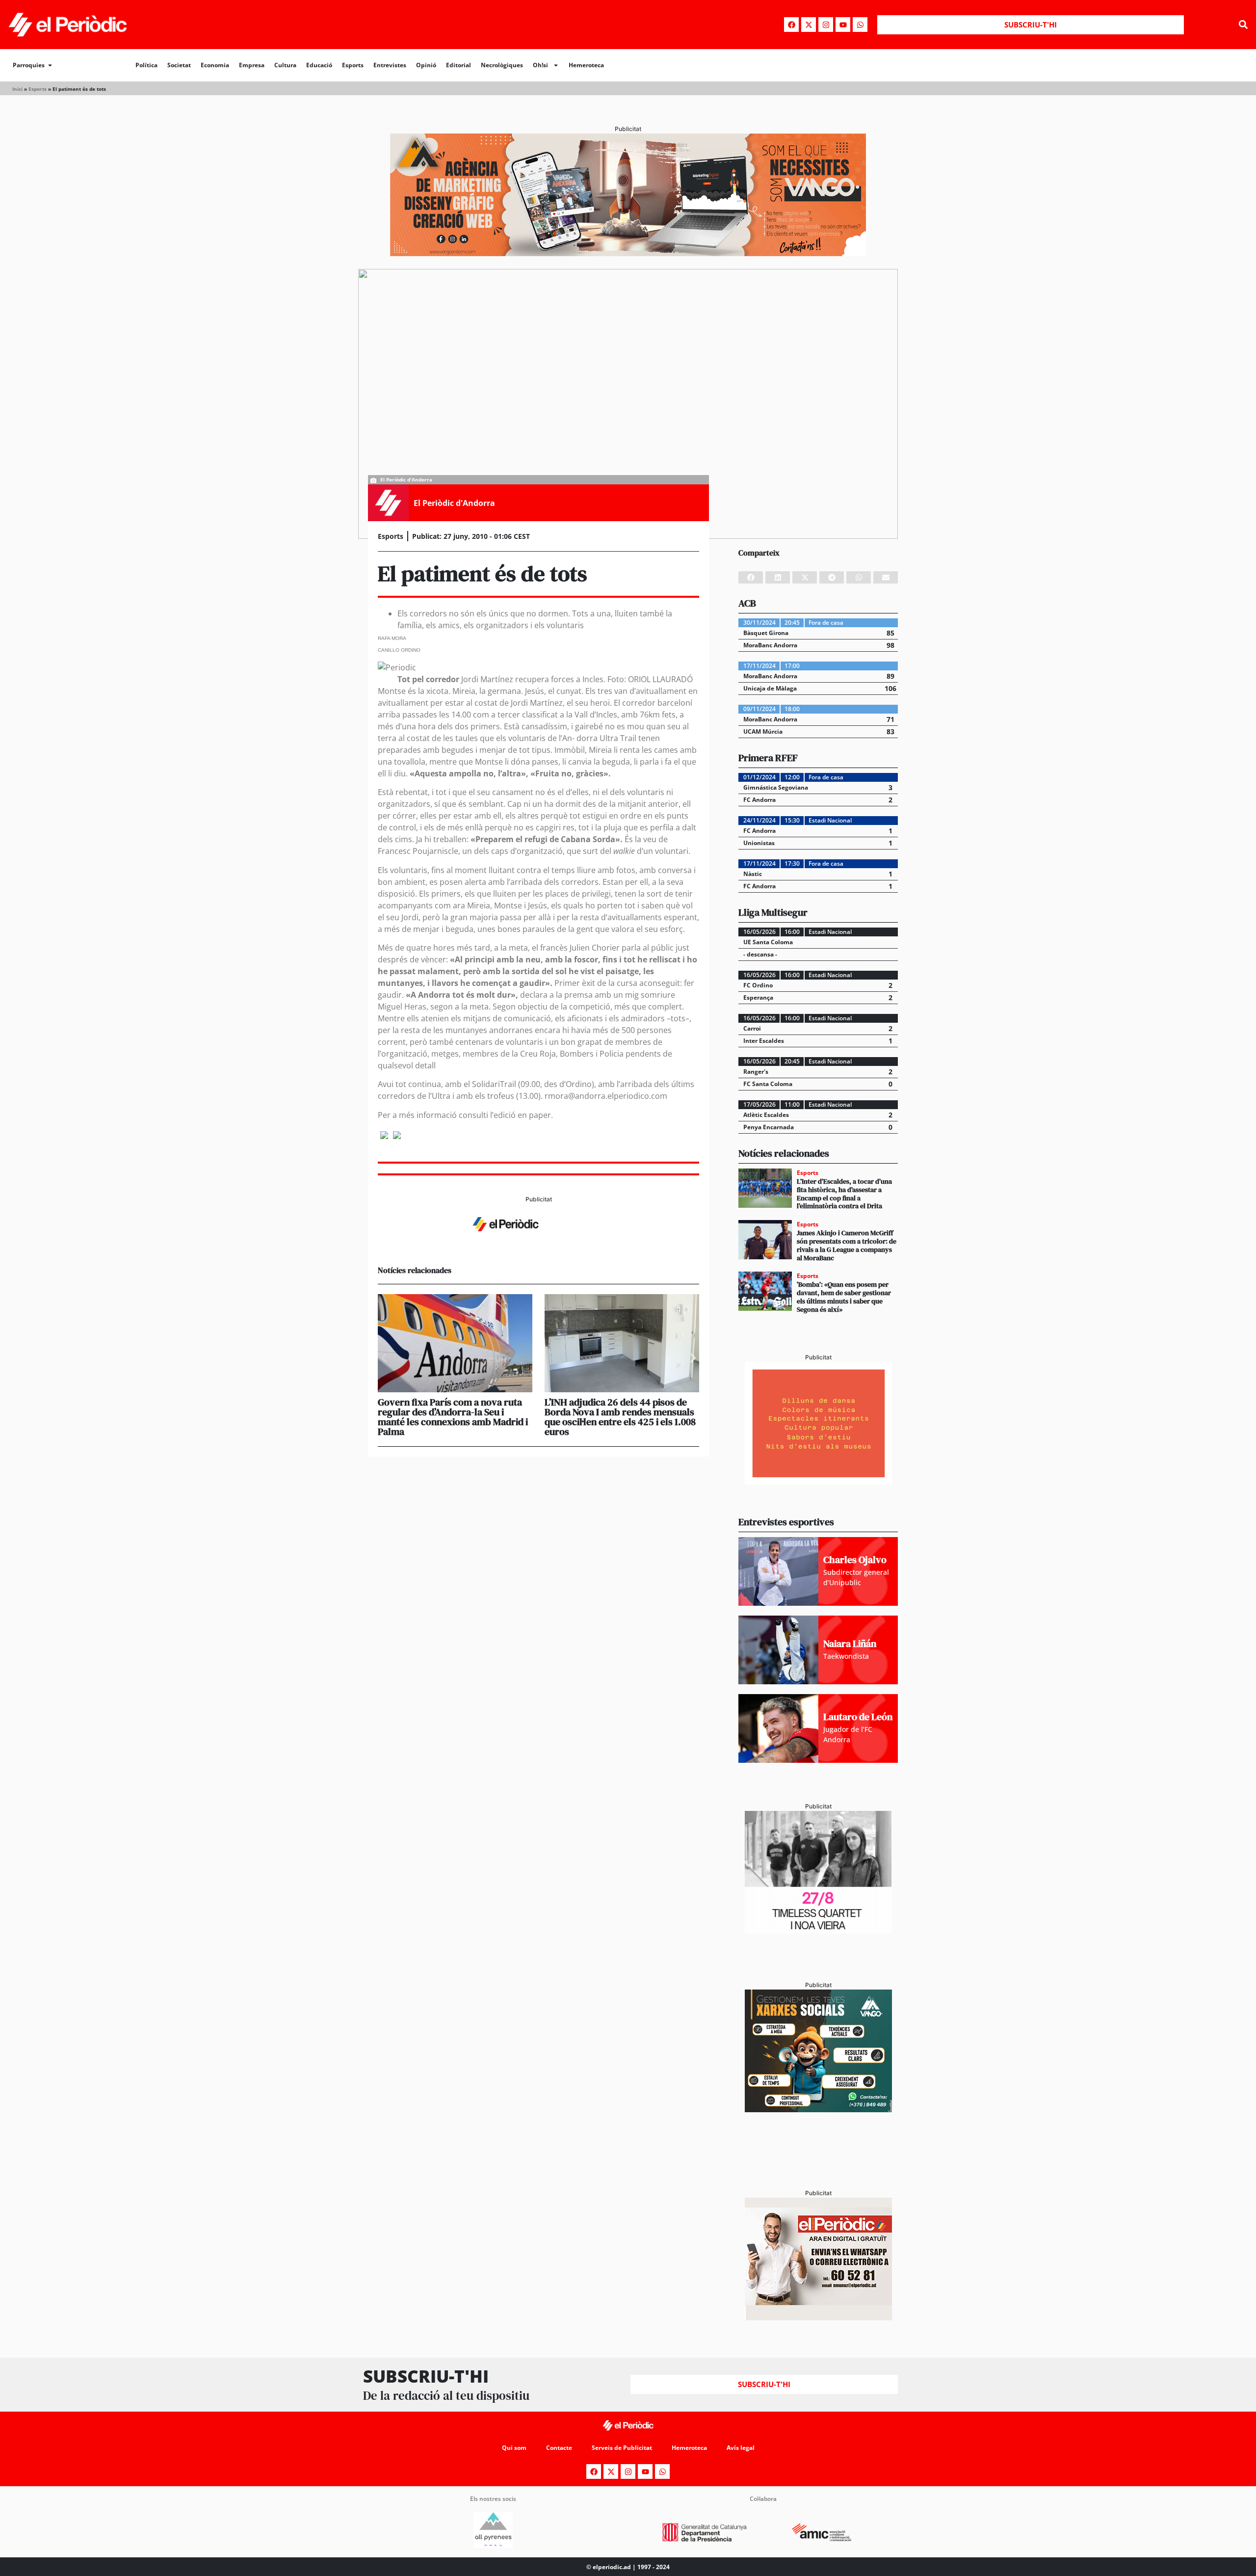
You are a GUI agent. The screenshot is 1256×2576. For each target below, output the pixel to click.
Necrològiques (502, 65)
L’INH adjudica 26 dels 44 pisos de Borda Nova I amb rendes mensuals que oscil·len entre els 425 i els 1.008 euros (620, 1417)
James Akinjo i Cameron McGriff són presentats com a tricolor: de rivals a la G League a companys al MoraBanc (847, 1245)
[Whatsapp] (860, 25)
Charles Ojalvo (855, 1560)
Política (146, 65)
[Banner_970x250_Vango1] (628, 253)
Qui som (514, 2448)
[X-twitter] (809, 25)
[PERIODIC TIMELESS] (818, 1931)
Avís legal (741, 2448)
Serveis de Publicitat (622, 2448)
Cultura (285, 65)
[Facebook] (791, 25)
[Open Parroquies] (50, 65)
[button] (1243, 25)
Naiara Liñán (850, 1644)
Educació (319, 65)
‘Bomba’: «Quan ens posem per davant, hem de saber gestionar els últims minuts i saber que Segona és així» (844, 1297)
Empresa (252, 65)
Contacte (559, 2448)
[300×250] (818, 1482)
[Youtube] (843, 25)
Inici (17, 89)
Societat (179, 65)
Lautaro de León (858, 1717)
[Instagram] (826, 25)
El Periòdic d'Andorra (454, 503)
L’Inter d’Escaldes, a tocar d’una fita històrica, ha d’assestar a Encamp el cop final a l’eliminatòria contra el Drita (844, 1194)
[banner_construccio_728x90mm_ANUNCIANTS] (538, 1241)
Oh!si (540, 65)
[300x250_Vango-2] (818, 2109)
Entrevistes (390, 65)
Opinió (426, 65)
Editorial (458, 65)
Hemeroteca (586, 65)
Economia (215, 65)
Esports (353, 65)
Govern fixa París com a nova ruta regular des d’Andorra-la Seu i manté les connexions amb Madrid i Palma (453, 1417)
